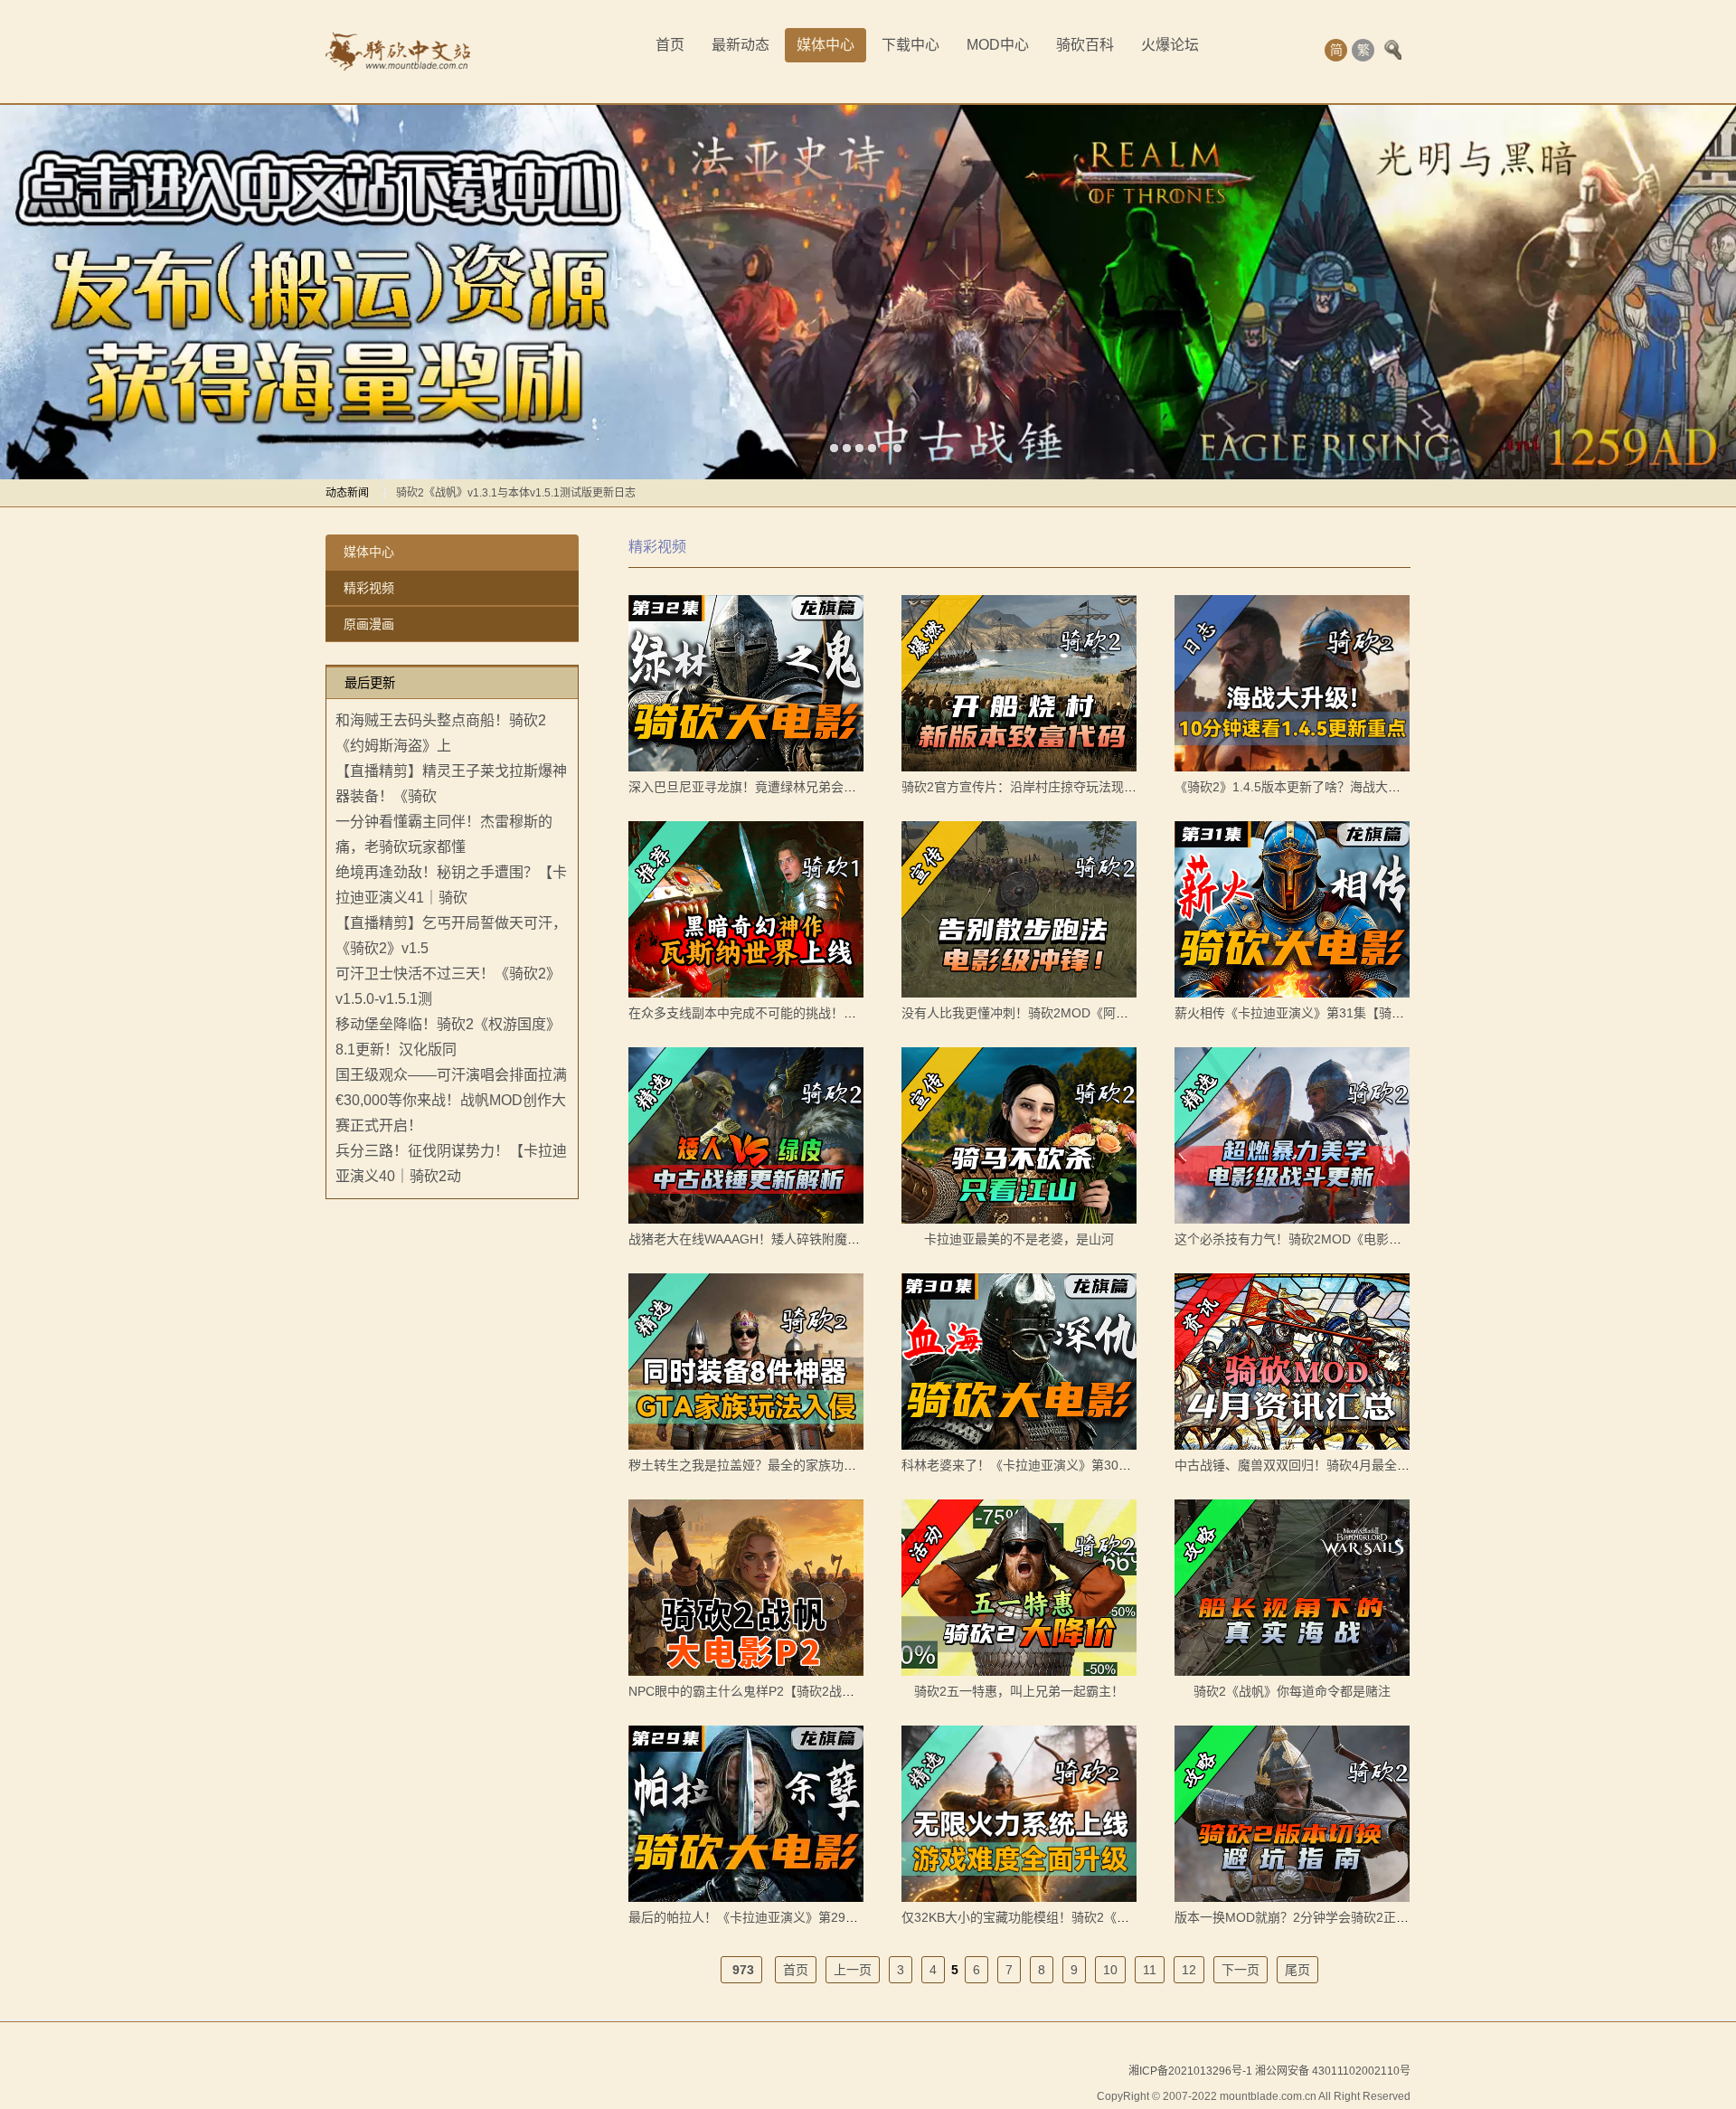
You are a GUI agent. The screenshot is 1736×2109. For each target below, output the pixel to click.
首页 (670, 45)
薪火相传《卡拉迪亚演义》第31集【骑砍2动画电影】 (1325, 1013)
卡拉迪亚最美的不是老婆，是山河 (1019, 1239)
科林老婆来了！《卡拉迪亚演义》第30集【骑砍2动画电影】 (1071, 1465)
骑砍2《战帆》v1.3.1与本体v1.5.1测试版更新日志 (516, 493)
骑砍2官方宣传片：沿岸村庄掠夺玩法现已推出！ (1038, 787)
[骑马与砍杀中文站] (398, 52)
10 (1110, 1970)
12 (1189, 1970)
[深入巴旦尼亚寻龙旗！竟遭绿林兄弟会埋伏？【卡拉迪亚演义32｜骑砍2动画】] (746, 683)
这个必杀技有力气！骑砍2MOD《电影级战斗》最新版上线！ (1345, 1239)
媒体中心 (826, 45)
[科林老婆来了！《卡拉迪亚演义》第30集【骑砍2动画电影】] (1019, 1362)
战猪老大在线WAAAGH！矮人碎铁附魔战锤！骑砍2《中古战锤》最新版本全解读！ (862, 1239)
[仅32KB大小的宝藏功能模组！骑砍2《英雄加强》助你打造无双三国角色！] (1019, 1814)
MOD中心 (998, 45)
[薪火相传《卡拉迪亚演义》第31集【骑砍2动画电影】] (1292, 909)
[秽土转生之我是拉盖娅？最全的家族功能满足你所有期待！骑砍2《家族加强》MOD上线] (746, 1362)
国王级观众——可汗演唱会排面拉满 (451, 1075)
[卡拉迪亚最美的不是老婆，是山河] (1019, 1135)
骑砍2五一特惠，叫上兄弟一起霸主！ (1019, 1691)
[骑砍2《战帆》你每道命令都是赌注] (1292, 1588)
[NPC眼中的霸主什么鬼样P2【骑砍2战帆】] (746, 1588)
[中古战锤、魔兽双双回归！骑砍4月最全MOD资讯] (1292, 1362)
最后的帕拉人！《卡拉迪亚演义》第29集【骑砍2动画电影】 (797, 1917)
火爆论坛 (1170, 45)
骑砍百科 (1085, 45)
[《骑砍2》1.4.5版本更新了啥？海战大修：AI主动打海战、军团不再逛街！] (1292, 683)
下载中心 (910, 45)
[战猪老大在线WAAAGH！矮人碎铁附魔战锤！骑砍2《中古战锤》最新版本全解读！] (746, 1135)
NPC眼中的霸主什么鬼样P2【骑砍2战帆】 (748, 1691)
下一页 (1241, 1970)
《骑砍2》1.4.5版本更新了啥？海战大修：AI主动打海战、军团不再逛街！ (1382, 787)
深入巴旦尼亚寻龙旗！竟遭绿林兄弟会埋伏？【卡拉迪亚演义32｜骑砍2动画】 (848, 787)
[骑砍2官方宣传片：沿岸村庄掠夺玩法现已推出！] (1019, 683)
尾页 (1297, 1970)
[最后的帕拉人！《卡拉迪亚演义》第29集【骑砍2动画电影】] (746, 1814)
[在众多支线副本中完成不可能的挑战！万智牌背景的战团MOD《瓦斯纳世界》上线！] (746, 909)
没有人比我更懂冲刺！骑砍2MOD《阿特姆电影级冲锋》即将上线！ (1091, 1013)
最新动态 (741, 45)
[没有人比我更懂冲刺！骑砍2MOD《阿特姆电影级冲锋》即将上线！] (1019, 909)
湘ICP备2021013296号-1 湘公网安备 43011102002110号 (1269, 2071)
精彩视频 (369, 588)
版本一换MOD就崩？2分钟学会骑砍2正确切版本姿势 (1323, 1917)
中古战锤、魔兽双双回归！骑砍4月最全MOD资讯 (1313, 1465)
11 (1150, 1970)
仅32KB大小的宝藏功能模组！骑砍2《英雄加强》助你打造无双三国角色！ (1110, 1917)
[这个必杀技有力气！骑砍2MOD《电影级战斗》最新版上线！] (1292, 1135)
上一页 (853, 1970)
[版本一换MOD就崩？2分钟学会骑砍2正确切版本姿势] (1292, 1814)
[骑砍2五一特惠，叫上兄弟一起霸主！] (1019, 1588)
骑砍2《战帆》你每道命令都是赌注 (1292, 1691)
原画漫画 (369, 624)
